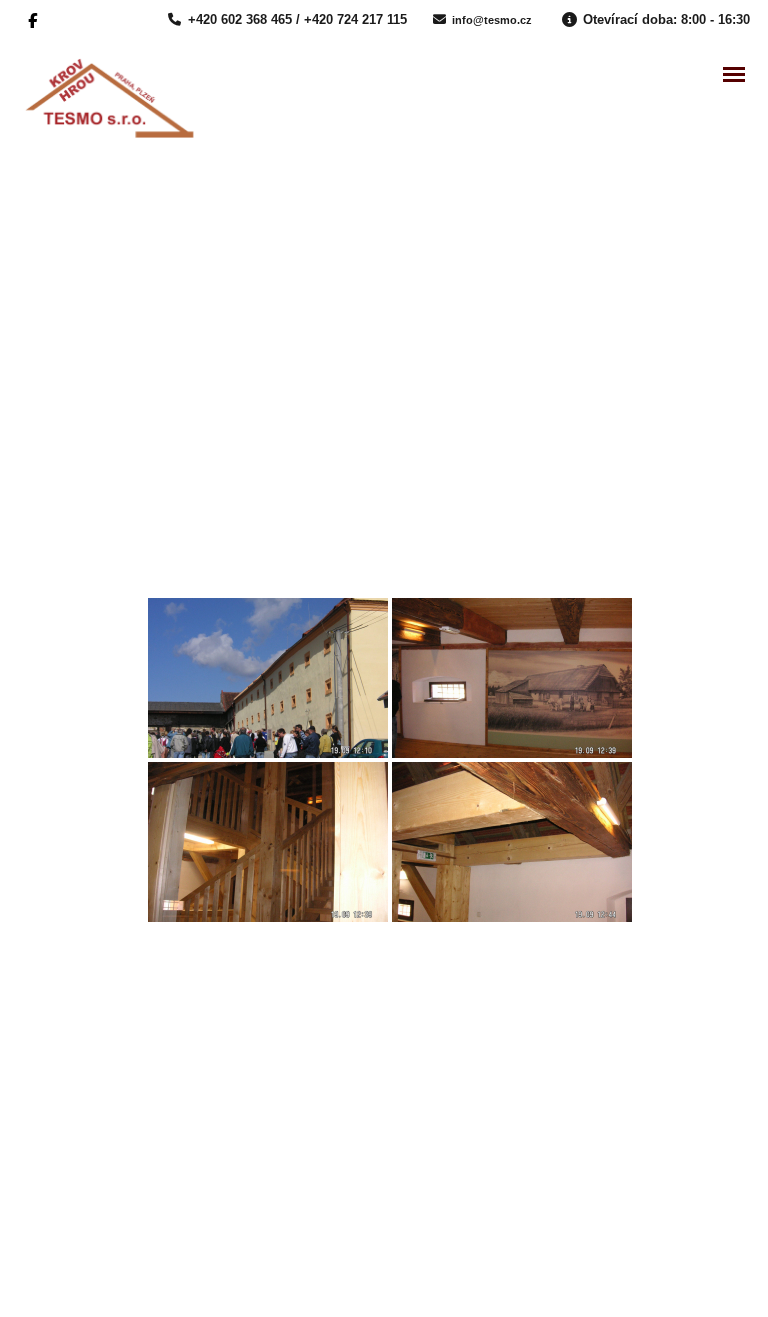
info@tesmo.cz (492, 20)
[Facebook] (35, 19)
